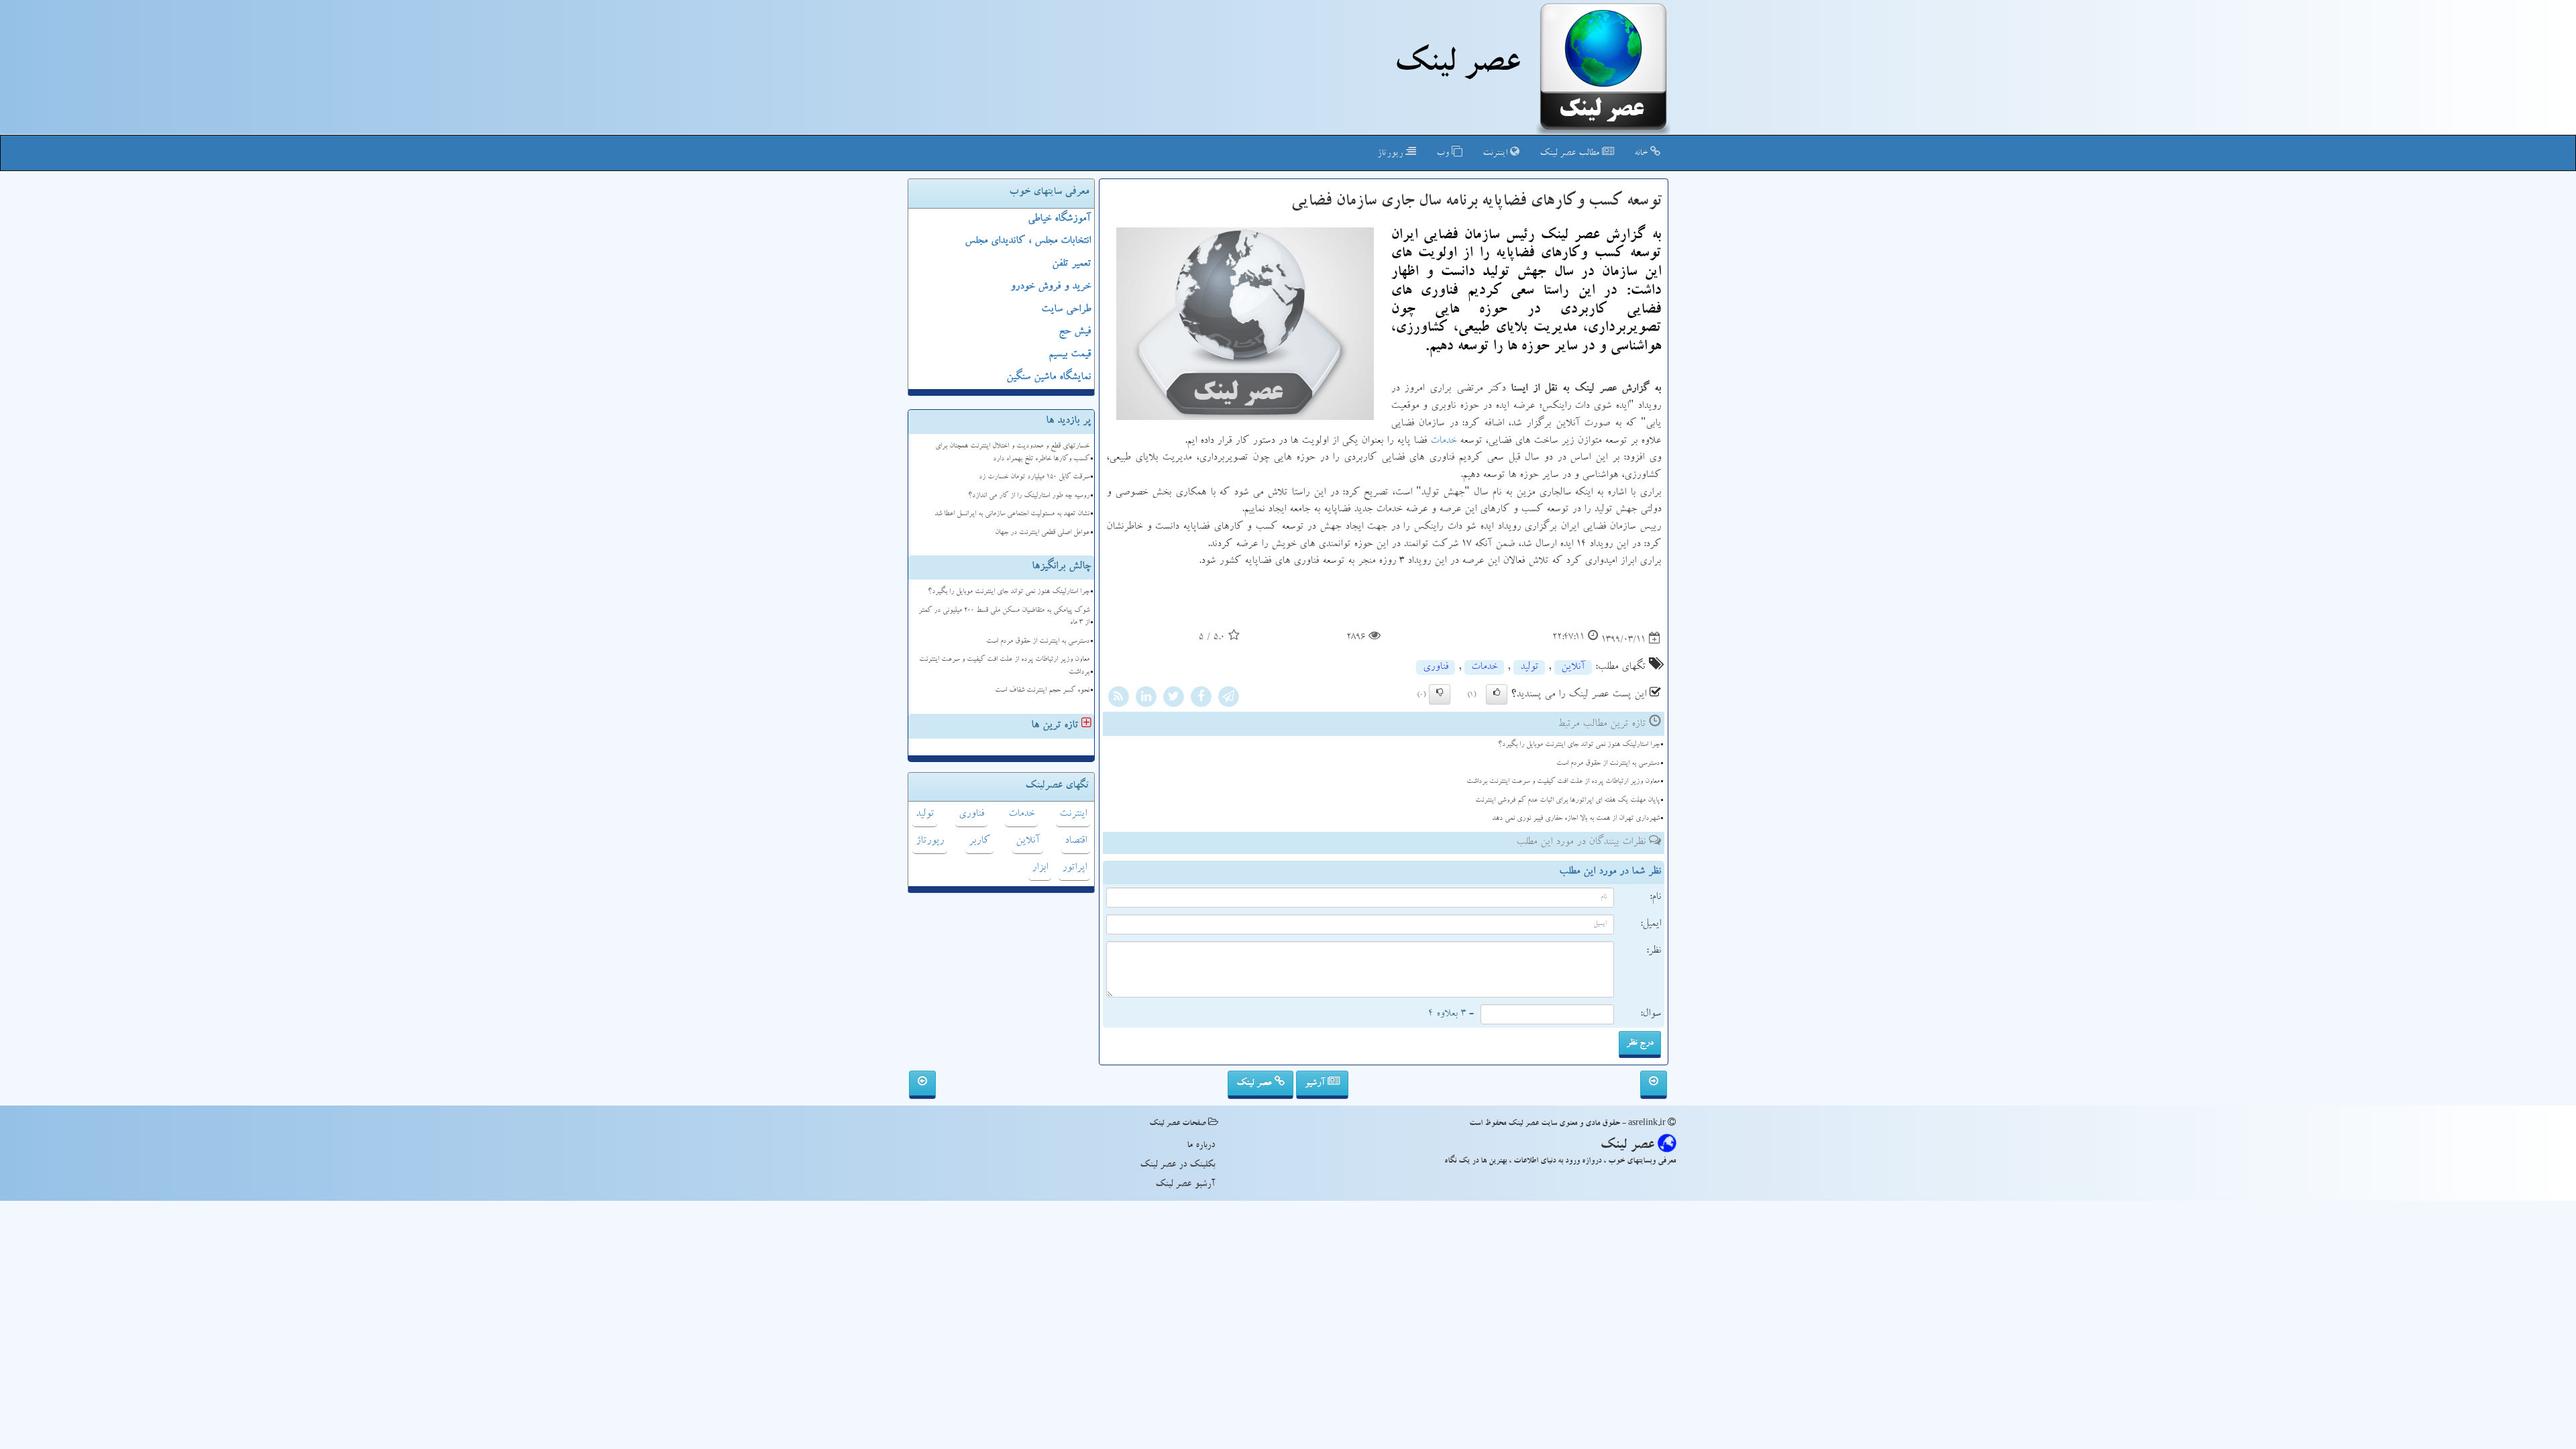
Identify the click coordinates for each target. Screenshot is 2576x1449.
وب (1444, 154)
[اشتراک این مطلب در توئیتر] (1173, 699)
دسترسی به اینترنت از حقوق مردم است (1608, 764)
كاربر (979, 841)
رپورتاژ (1391, 154)
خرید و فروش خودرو (1051, 287)
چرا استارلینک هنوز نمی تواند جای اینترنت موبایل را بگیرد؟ (1579, 745)
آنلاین (1573, 667)
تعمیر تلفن (1071, 264)
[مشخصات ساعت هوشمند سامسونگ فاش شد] (922, 1085)
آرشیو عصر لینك (1185, 1185)
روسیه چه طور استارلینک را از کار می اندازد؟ (1029, 496)
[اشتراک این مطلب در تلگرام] (1228, 699)
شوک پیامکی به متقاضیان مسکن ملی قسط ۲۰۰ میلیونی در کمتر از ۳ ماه (1004, 617)
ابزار (1040, 868)
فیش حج (1075, 332)
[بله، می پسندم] (1497, 694)
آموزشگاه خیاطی (1059, 219)
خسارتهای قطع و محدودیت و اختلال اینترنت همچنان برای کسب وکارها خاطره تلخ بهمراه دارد (1012, 453)
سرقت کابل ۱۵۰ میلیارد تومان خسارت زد (1034, 477)
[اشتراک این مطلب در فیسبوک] (1201, 699)
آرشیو (1316, 1083)
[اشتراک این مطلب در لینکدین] (1146, 699)
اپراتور (1074, 868)
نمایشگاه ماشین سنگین (1049, 378)
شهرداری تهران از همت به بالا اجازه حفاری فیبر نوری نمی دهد (1576, 819)
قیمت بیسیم (1070, 355)
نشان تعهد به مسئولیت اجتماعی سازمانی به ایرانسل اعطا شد (1012, 514)
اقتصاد (1076, 841)
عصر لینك (1457, 66)
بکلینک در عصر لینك (1177, 1165)
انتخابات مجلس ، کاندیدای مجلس (1028, 241)
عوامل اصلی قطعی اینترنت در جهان (1042, 533)
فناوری (1436, 667)
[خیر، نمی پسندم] (1440, 694)
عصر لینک (1255, 1083)
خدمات (1443, 441)
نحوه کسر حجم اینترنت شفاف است (1042, 691)
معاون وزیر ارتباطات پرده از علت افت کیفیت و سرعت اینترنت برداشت (1563, 782)
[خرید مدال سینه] (1654, 1085)
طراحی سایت (1066, 310)
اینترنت (1496, 154)
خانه (1642, 154)
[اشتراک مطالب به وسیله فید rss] (1118, 699)
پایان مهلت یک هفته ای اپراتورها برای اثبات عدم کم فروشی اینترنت (1567, 801)
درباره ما (1201, 1146)
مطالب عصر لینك (1571, 154)
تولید (1529, 667)
